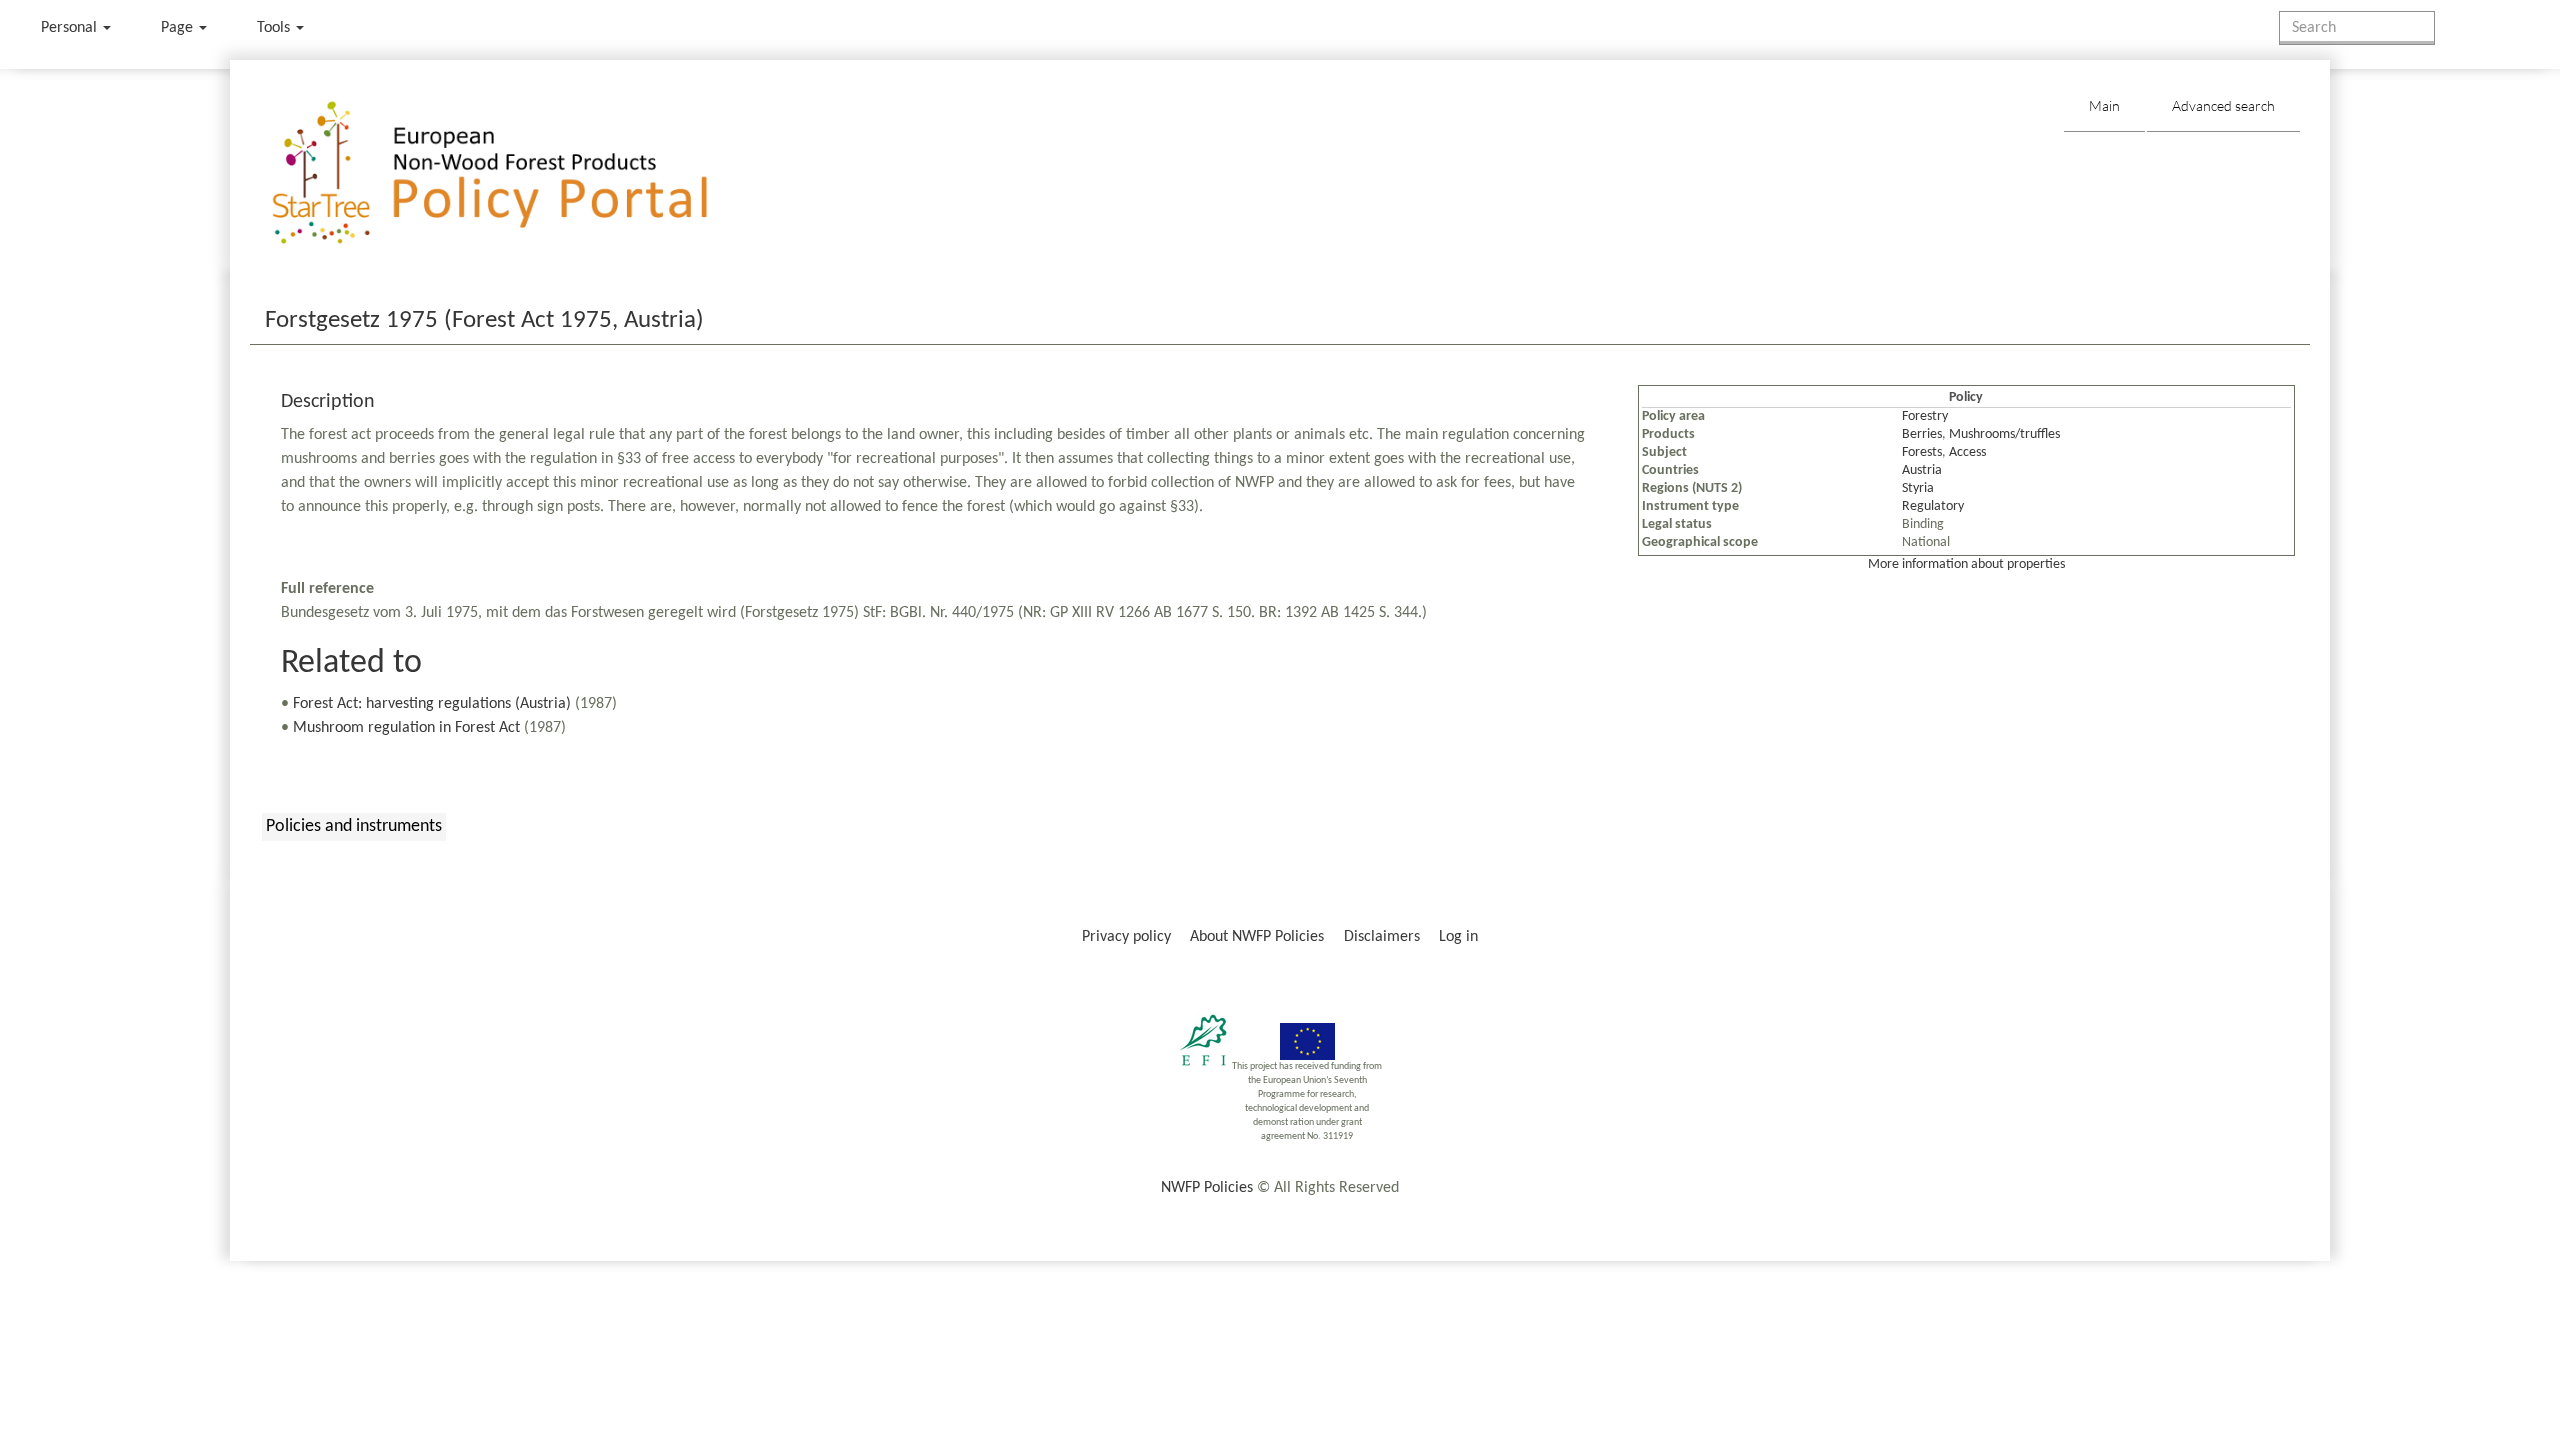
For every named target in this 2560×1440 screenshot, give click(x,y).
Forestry (1925, 416)
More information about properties (1966, 564)
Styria (1918, 488)
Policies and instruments (354, 826)
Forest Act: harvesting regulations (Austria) (432, 704)
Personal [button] (71, 28)
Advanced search (2223, 105)
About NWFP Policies (1257, 937)
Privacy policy (1126, 937)
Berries (1922, 434)
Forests (1922, 452)
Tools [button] (275, 28)
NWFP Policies (1207, 1188)
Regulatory (1933, 506)
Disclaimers (1382, 937)
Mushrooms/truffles (2004, 434)
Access (1967, 452)
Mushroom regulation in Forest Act (406, 728)
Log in (1458, 937)
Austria (1922, 470)
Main (2104, 105)
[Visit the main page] (518, 173)
